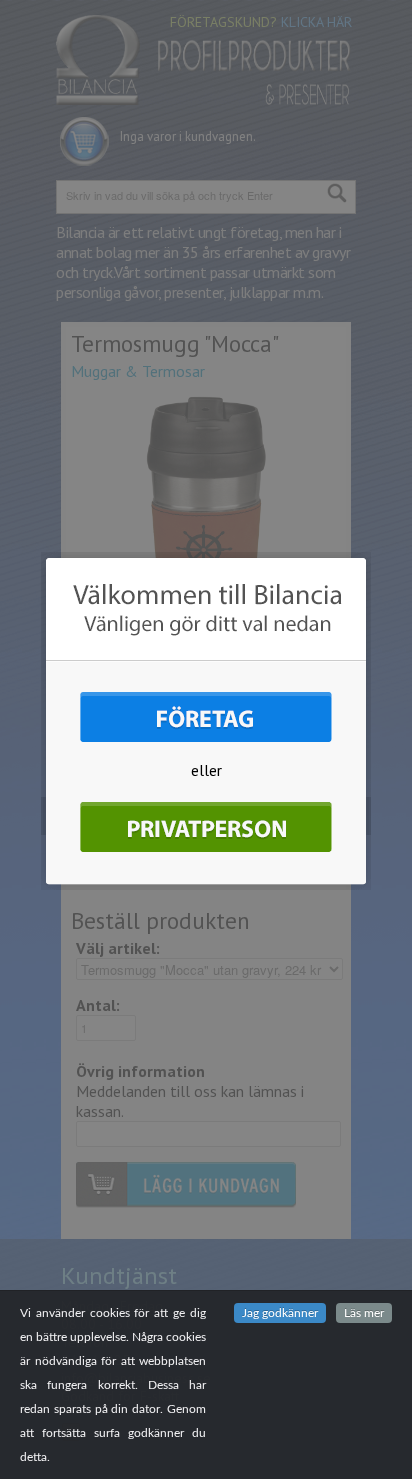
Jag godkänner (280, 1313)
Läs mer (364, 1313)
